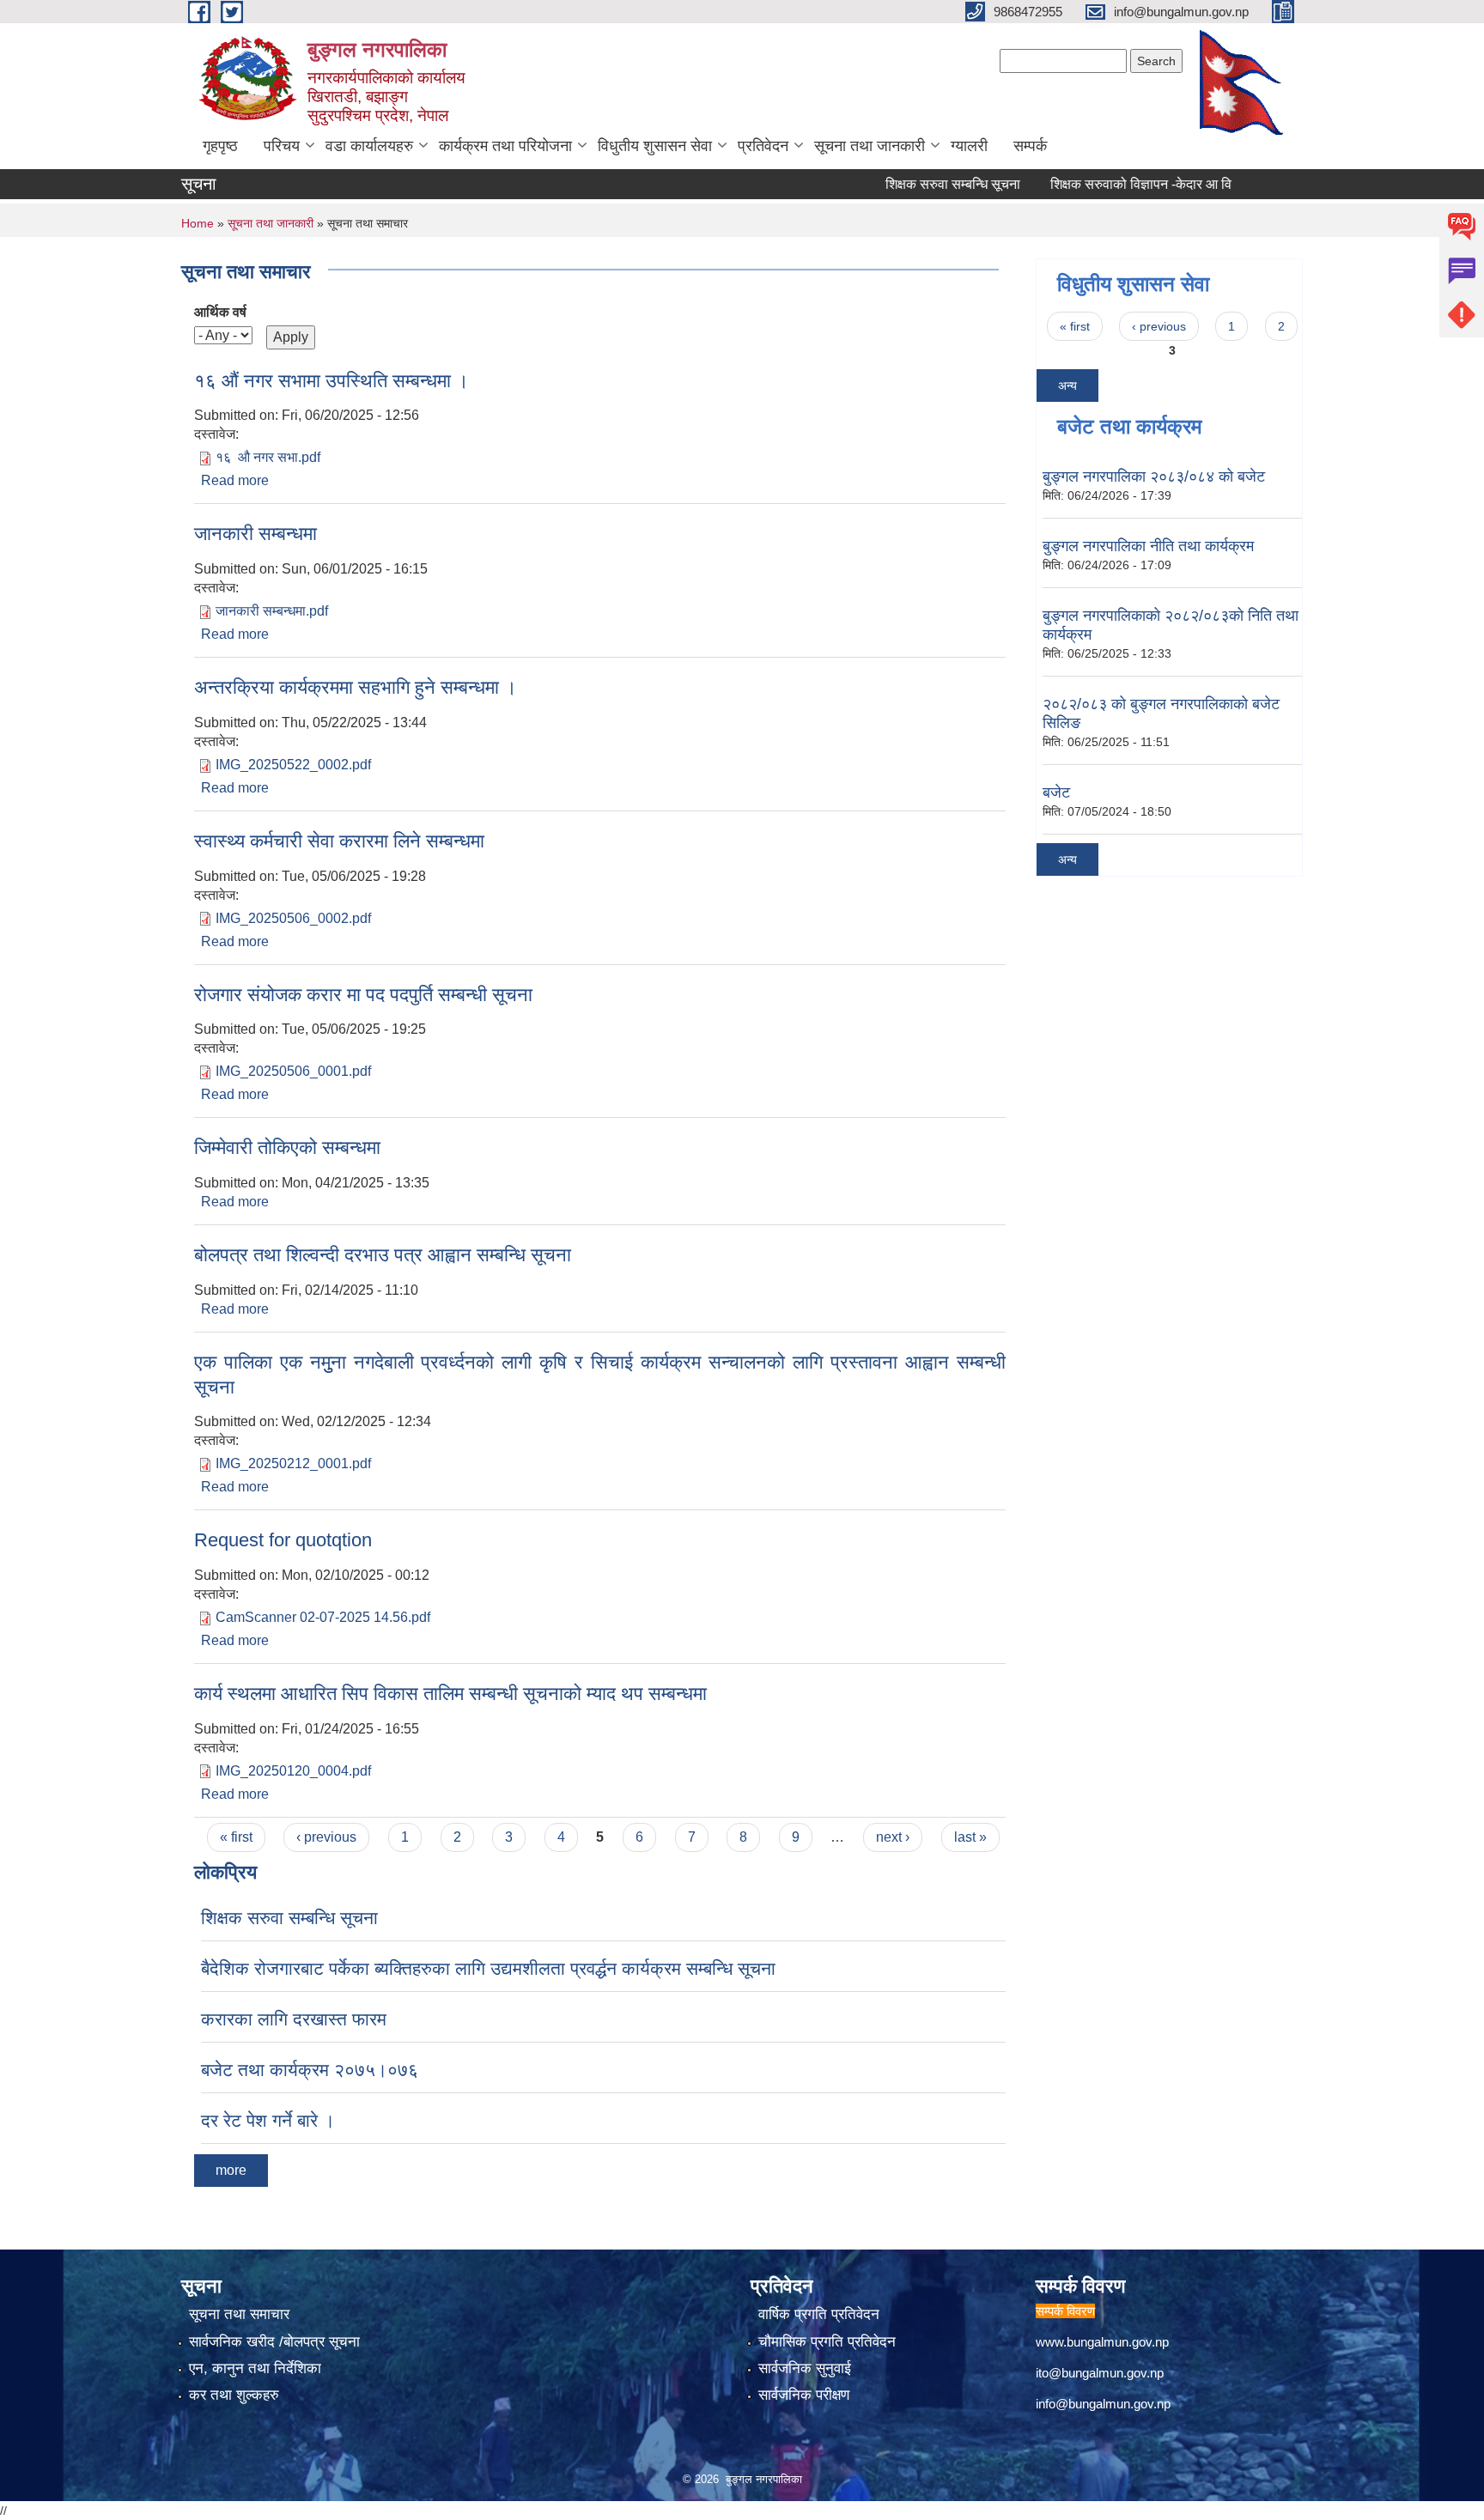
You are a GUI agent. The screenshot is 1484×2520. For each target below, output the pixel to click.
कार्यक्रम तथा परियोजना (505, 146)
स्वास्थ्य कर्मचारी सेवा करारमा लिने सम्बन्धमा (339, 841)
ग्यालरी (969, 146)
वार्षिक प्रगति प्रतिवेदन (819, 2314)
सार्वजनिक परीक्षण (804, 2395)
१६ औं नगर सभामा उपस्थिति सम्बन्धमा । (331, 381)
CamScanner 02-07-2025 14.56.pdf (323, 1617)
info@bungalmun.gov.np (1103, 2404)
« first (236, 1837)
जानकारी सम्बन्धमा (255, 534)
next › (893, 1837)
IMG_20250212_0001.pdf (293, 1463)
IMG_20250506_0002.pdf (293, 918)
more (231, 2170)
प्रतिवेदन (763, 146)
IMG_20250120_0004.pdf (293, 1771)
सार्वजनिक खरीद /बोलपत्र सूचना (274, 2342)
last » (970, 1837)
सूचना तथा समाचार (239, 2314)
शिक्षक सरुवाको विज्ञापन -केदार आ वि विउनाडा (1126, 184)
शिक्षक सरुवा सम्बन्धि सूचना (916, 184)
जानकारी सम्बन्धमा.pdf (272, 611)
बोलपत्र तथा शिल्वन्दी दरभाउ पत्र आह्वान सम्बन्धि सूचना (383, 1255)
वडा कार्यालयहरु (369, 146)
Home (198, 223)
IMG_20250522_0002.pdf (293, 765)
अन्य (1067, 386)
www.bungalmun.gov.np (1102, 2342)
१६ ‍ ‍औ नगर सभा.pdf (268, 457)
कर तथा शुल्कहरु (234, 2395)
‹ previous (326, 1837)
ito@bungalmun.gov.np (1100, 2373)
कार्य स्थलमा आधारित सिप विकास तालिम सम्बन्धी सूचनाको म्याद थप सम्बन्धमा (450, 1694)
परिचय (282, 146)
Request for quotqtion (283, 1540)
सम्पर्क (1030, 146)
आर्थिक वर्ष (220, 312)
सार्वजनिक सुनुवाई (805, 2368)
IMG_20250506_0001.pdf (293, 1071)
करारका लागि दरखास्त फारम (294, 2019)
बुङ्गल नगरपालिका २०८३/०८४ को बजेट (1154, 477)
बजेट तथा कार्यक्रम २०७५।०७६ (310, 2070)
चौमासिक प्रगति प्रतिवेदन (827, 2342)
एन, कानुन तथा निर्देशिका (255, 2368)
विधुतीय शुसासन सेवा (655, 146)
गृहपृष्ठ (220, 146)
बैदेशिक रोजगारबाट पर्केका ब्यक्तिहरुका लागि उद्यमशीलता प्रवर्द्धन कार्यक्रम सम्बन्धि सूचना (488, 1968)
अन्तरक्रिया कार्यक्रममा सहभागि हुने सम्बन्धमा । (356, 687)
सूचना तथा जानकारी (870, 146)
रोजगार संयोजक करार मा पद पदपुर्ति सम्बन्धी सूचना (363, 995)
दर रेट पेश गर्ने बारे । (268, 2120)
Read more (235, 480)
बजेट (1056, 792)
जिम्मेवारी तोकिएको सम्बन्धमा (287, 1148)
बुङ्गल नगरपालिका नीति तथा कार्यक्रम (1148, 546)
